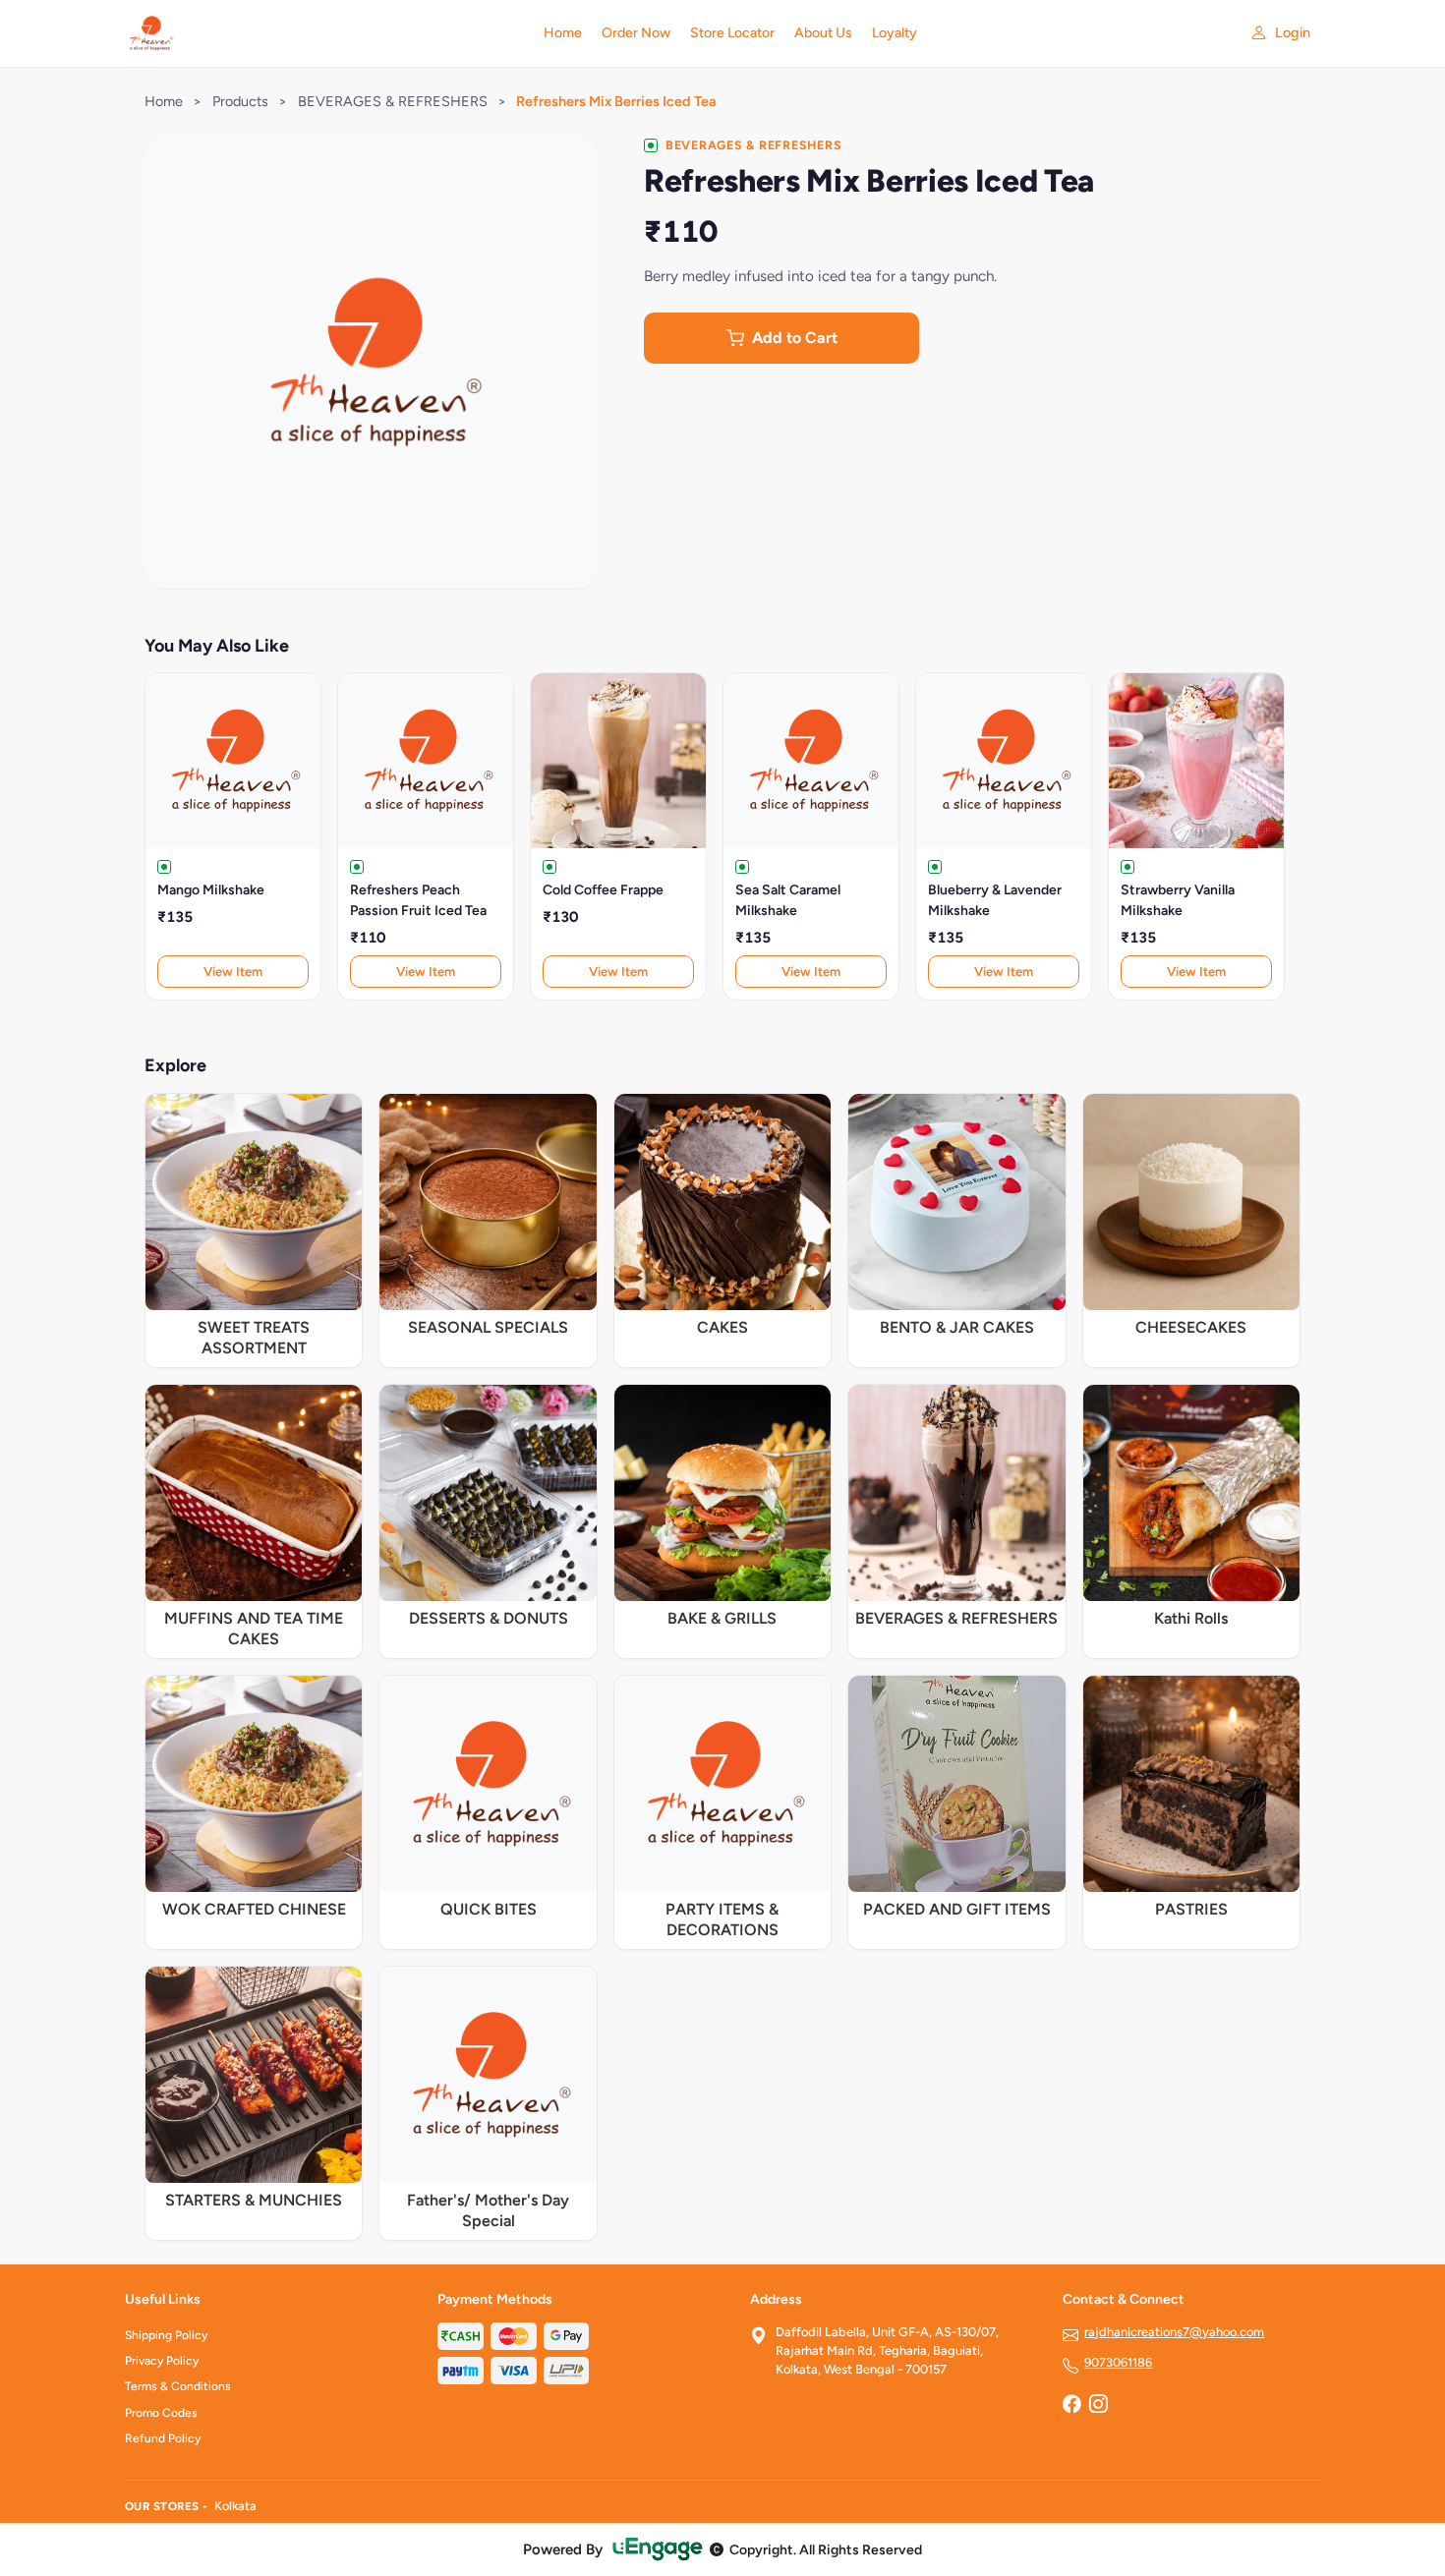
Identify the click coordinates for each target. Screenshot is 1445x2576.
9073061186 (1118, 2362)
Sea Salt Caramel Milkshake (788, 900)
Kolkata (235, 2506)
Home (563, 33)
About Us (823, 33)
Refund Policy (163, 2438)
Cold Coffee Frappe (603, 890)
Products (240, 101)
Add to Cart (795, 338)
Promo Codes (161, 2413)
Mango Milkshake (211, 890)
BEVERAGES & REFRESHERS (393, 101)
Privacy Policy (162, 2361)
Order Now (636, 33)
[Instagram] (1098, 2406)
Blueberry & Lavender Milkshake (995, 900)
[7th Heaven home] (322, 33)
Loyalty (895, 33)
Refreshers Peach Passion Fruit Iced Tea (418, 900)
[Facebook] (1071, 2406)
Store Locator (732, 33)
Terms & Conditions (178, 2386)
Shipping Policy (166, 2335)
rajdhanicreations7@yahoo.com (1174, 2332)
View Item (233, 972)
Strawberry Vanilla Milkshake (1178, 900)
